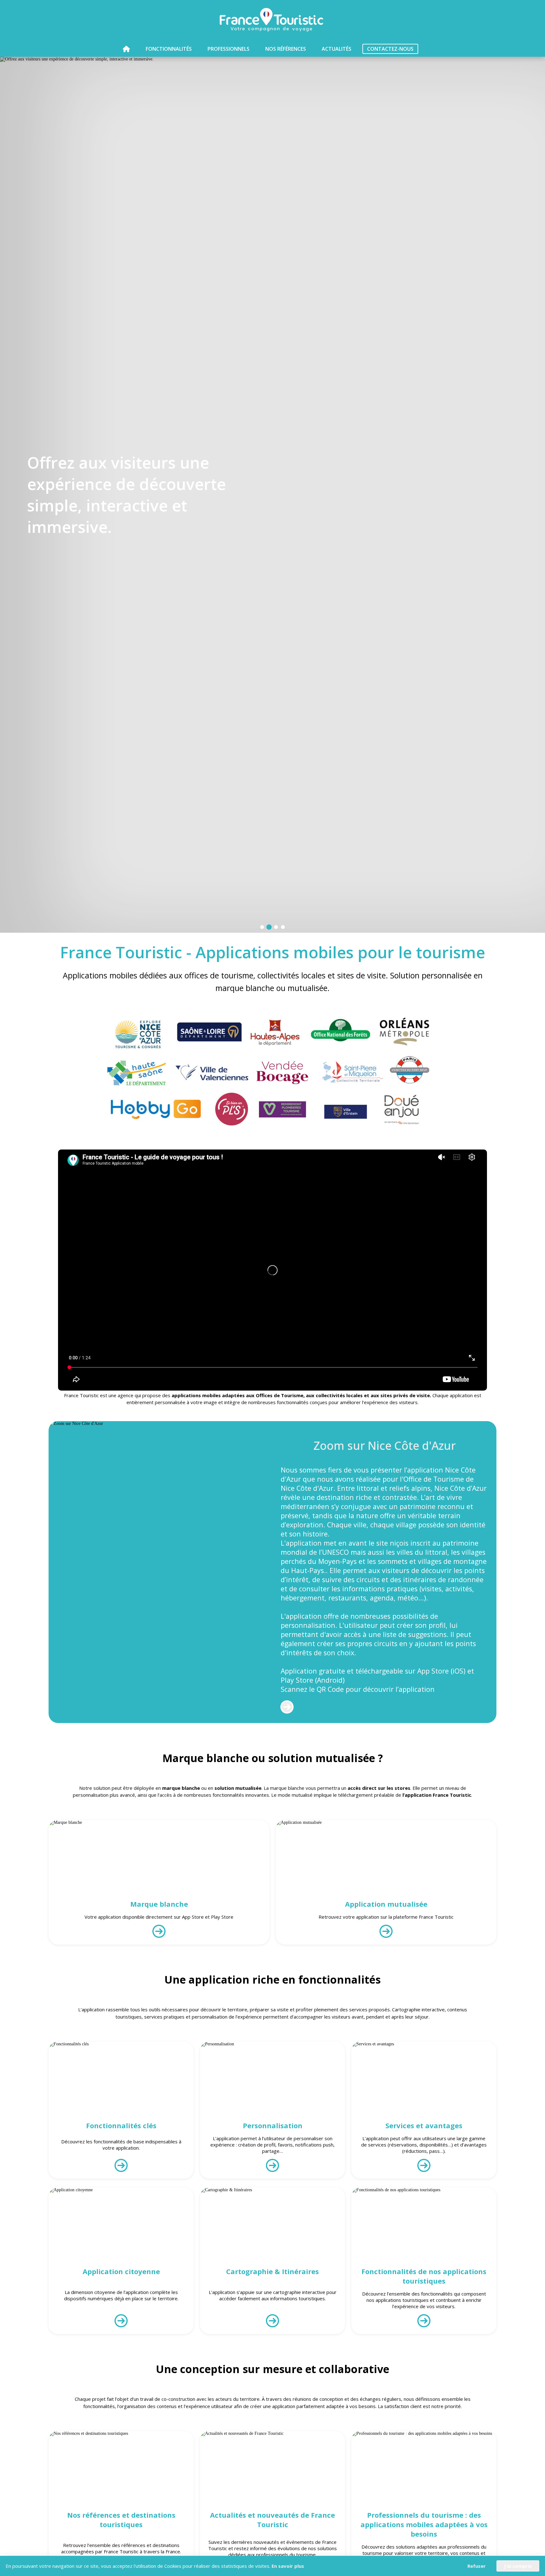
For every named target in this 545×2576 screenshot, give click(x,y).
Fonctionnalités (169, 49)
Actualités (337, 49)
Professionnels (229, 49)
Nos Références (286, 49)
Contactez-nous (390, 49)
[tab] (262, 927)
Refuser (477, 2566)
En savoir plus (288, 2566)
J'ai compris (518, 2566)
